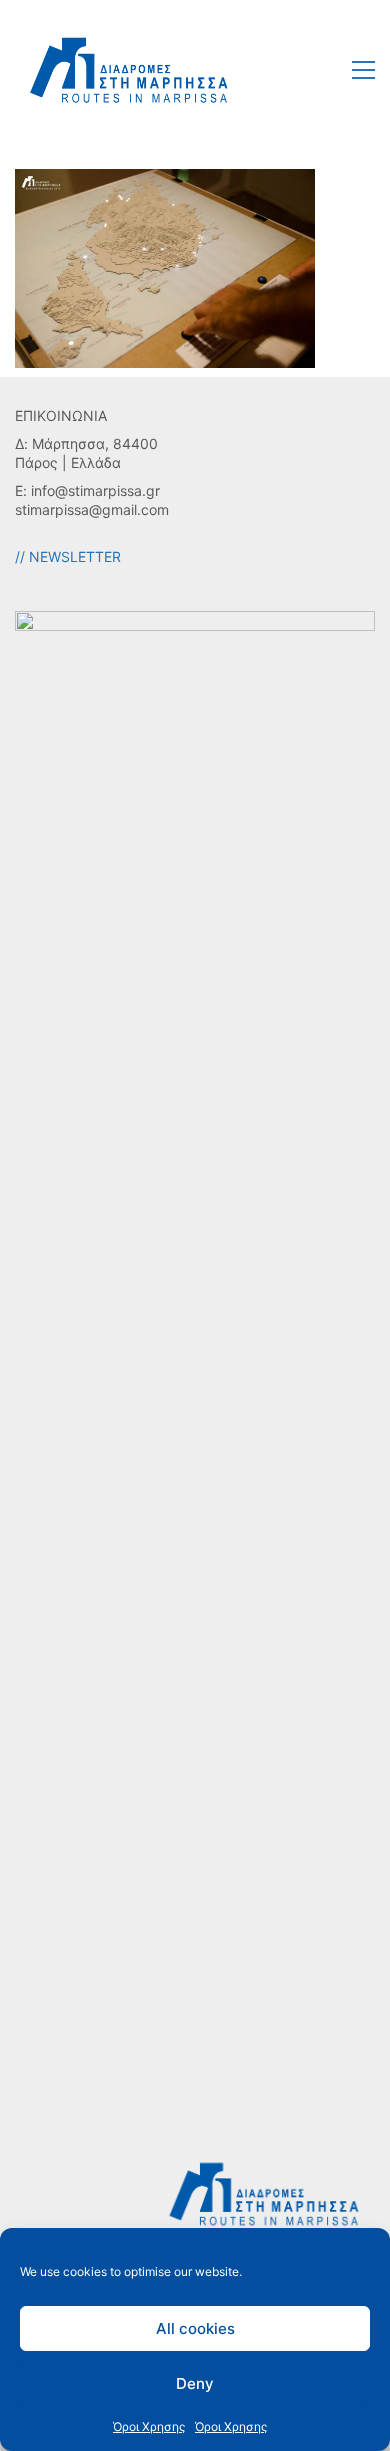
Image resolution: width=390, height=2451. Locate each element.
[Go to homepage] (130, 69)
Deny (195, 2383)
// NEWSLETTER (68, 556)
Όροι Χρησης (149, 2426)
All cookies (195, 2328)
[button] (363, 70)
